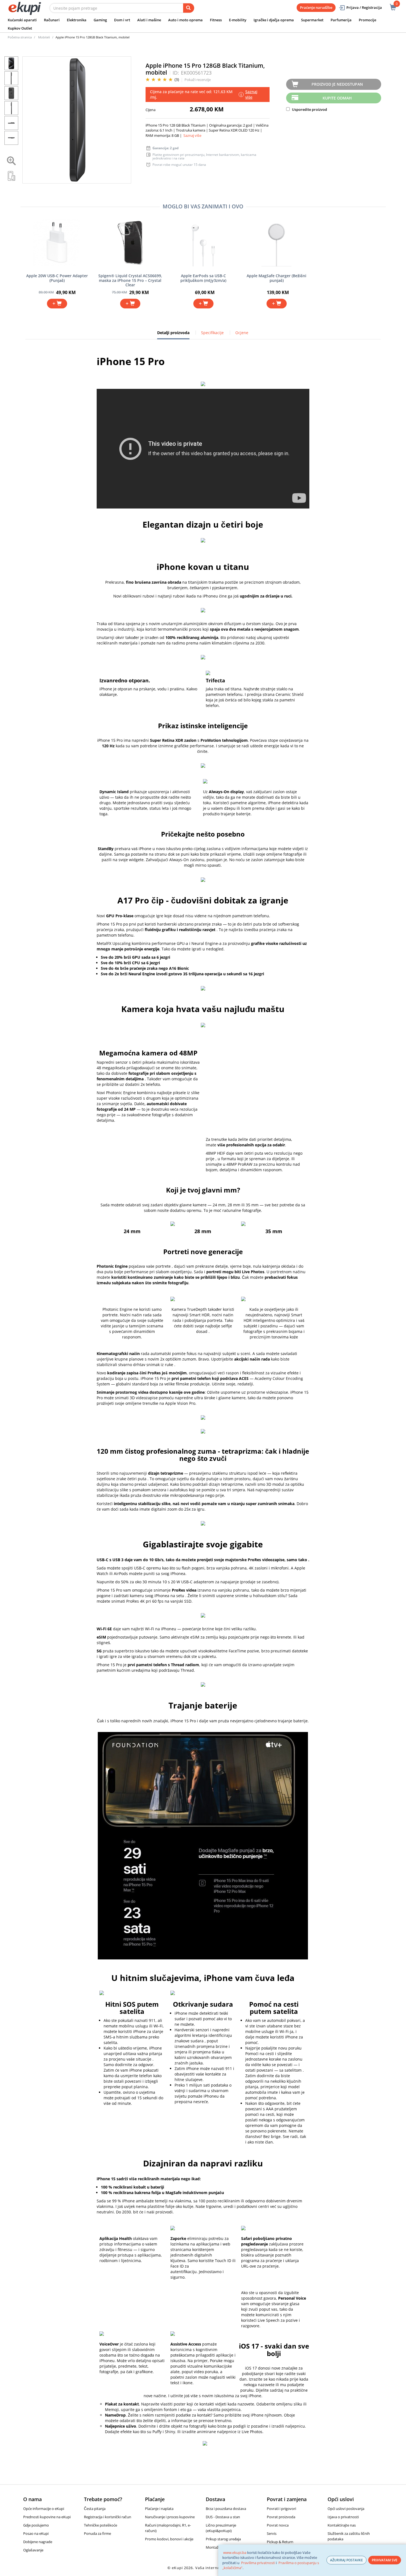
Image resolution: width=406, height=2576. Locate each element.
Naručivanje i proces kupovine (170, 2517)
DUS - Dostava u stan (223, 2517)
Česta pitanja (95, 2509)
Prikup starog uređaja (223, 2539)
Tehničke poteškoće (101, 2525)
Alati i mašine (149, 20)
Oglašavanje (33, 2550)
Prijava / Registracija (364, 7)
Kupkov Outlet (20, 28)
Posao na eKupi (36, 2533)
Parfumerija (341, 20)
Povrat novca (278, 2525)
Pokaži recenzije (198, 80)
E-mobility (238, 20)
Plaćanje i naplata (159, 2509)
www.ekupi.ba (235, 2553)
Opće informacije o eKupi (44, 2509)
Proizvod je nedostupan (337, 84)
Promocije (367, 20)
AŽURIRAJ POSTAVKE (346, 2560)
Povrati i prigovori (281, 2509)
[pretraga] (189, 8)
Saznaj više (192, 135)
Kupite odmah (337, 98)
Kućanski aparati (22, 20)
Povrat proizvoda (281, 2517)
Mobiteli (44, 37)
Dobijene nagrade (38, 2542)
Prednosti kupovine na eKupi (47, 2517)
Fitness (216, 20)
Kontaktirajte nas (342, 2525)
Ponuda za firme (97, 2533)
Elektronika (77, 20)
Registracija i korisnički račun (108, 2517)
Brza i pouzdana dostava (226, 2509)
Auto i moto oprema (185, 20)
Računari (52, 20)
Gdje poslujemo (36, 2525)
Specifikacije (212, 333)
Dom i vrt (122, 20)
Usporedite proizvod (309, 109)
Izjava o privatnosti (343, 2517)
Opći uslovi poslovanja (346, 2509)
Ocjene (242, 333)
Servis (272, 2533)
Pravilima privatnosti (258, 2563)
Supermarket (312, 20)
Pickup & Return (280, 2542)
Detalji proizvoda (173, 335)
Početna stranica (20, 37)
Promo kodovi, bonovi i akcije (169, 2539)
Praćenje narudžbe (316, 7)
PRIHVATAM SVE (385, 2560)
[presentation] (77, 120)
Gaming (100, 20)
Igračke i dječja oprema (274, 20)
